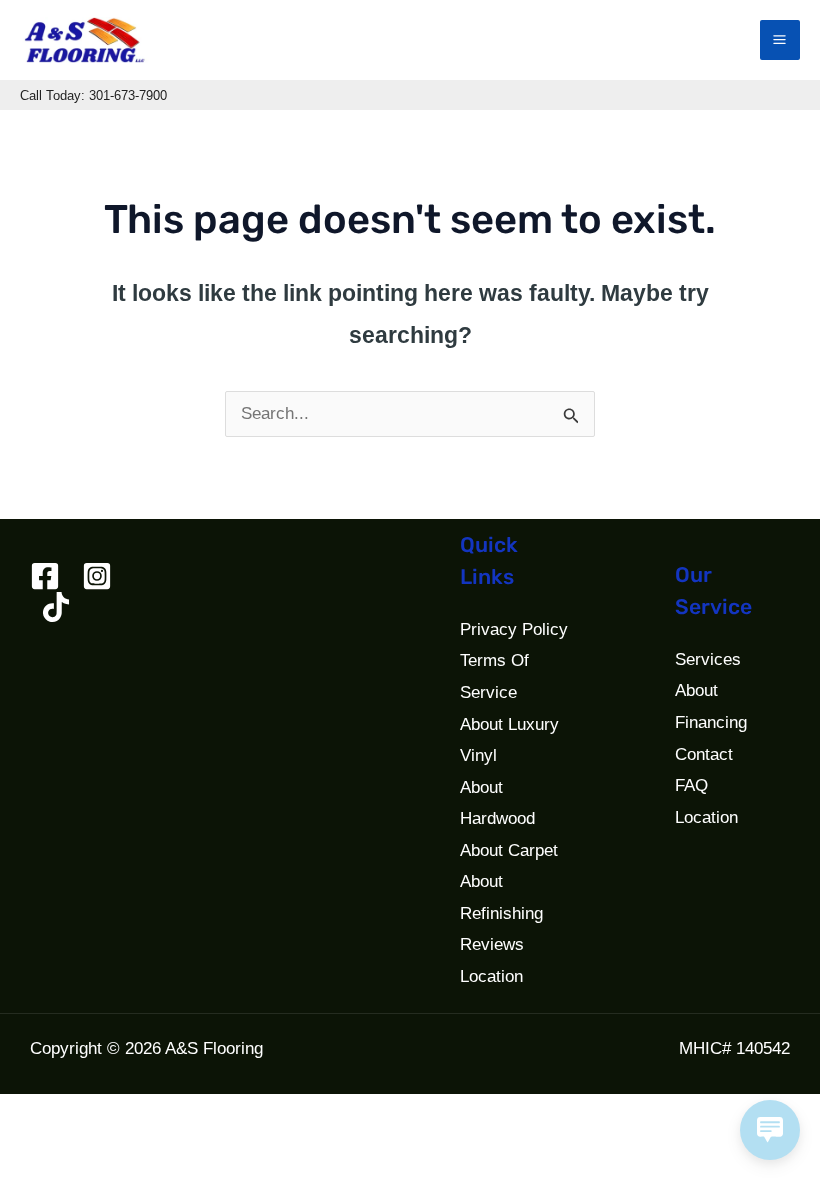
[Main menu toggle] (780, 40)
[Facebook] (45, 576)
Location (491, 976)
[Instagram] (97, 576)
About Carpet (509, 850)
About (696, 690)
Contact (704, 754)
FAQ (691, 785)
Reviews (492, 944)
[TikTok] (56, 607)
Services (708, 659)
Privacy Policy (514, 629)
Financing (711, 722)
